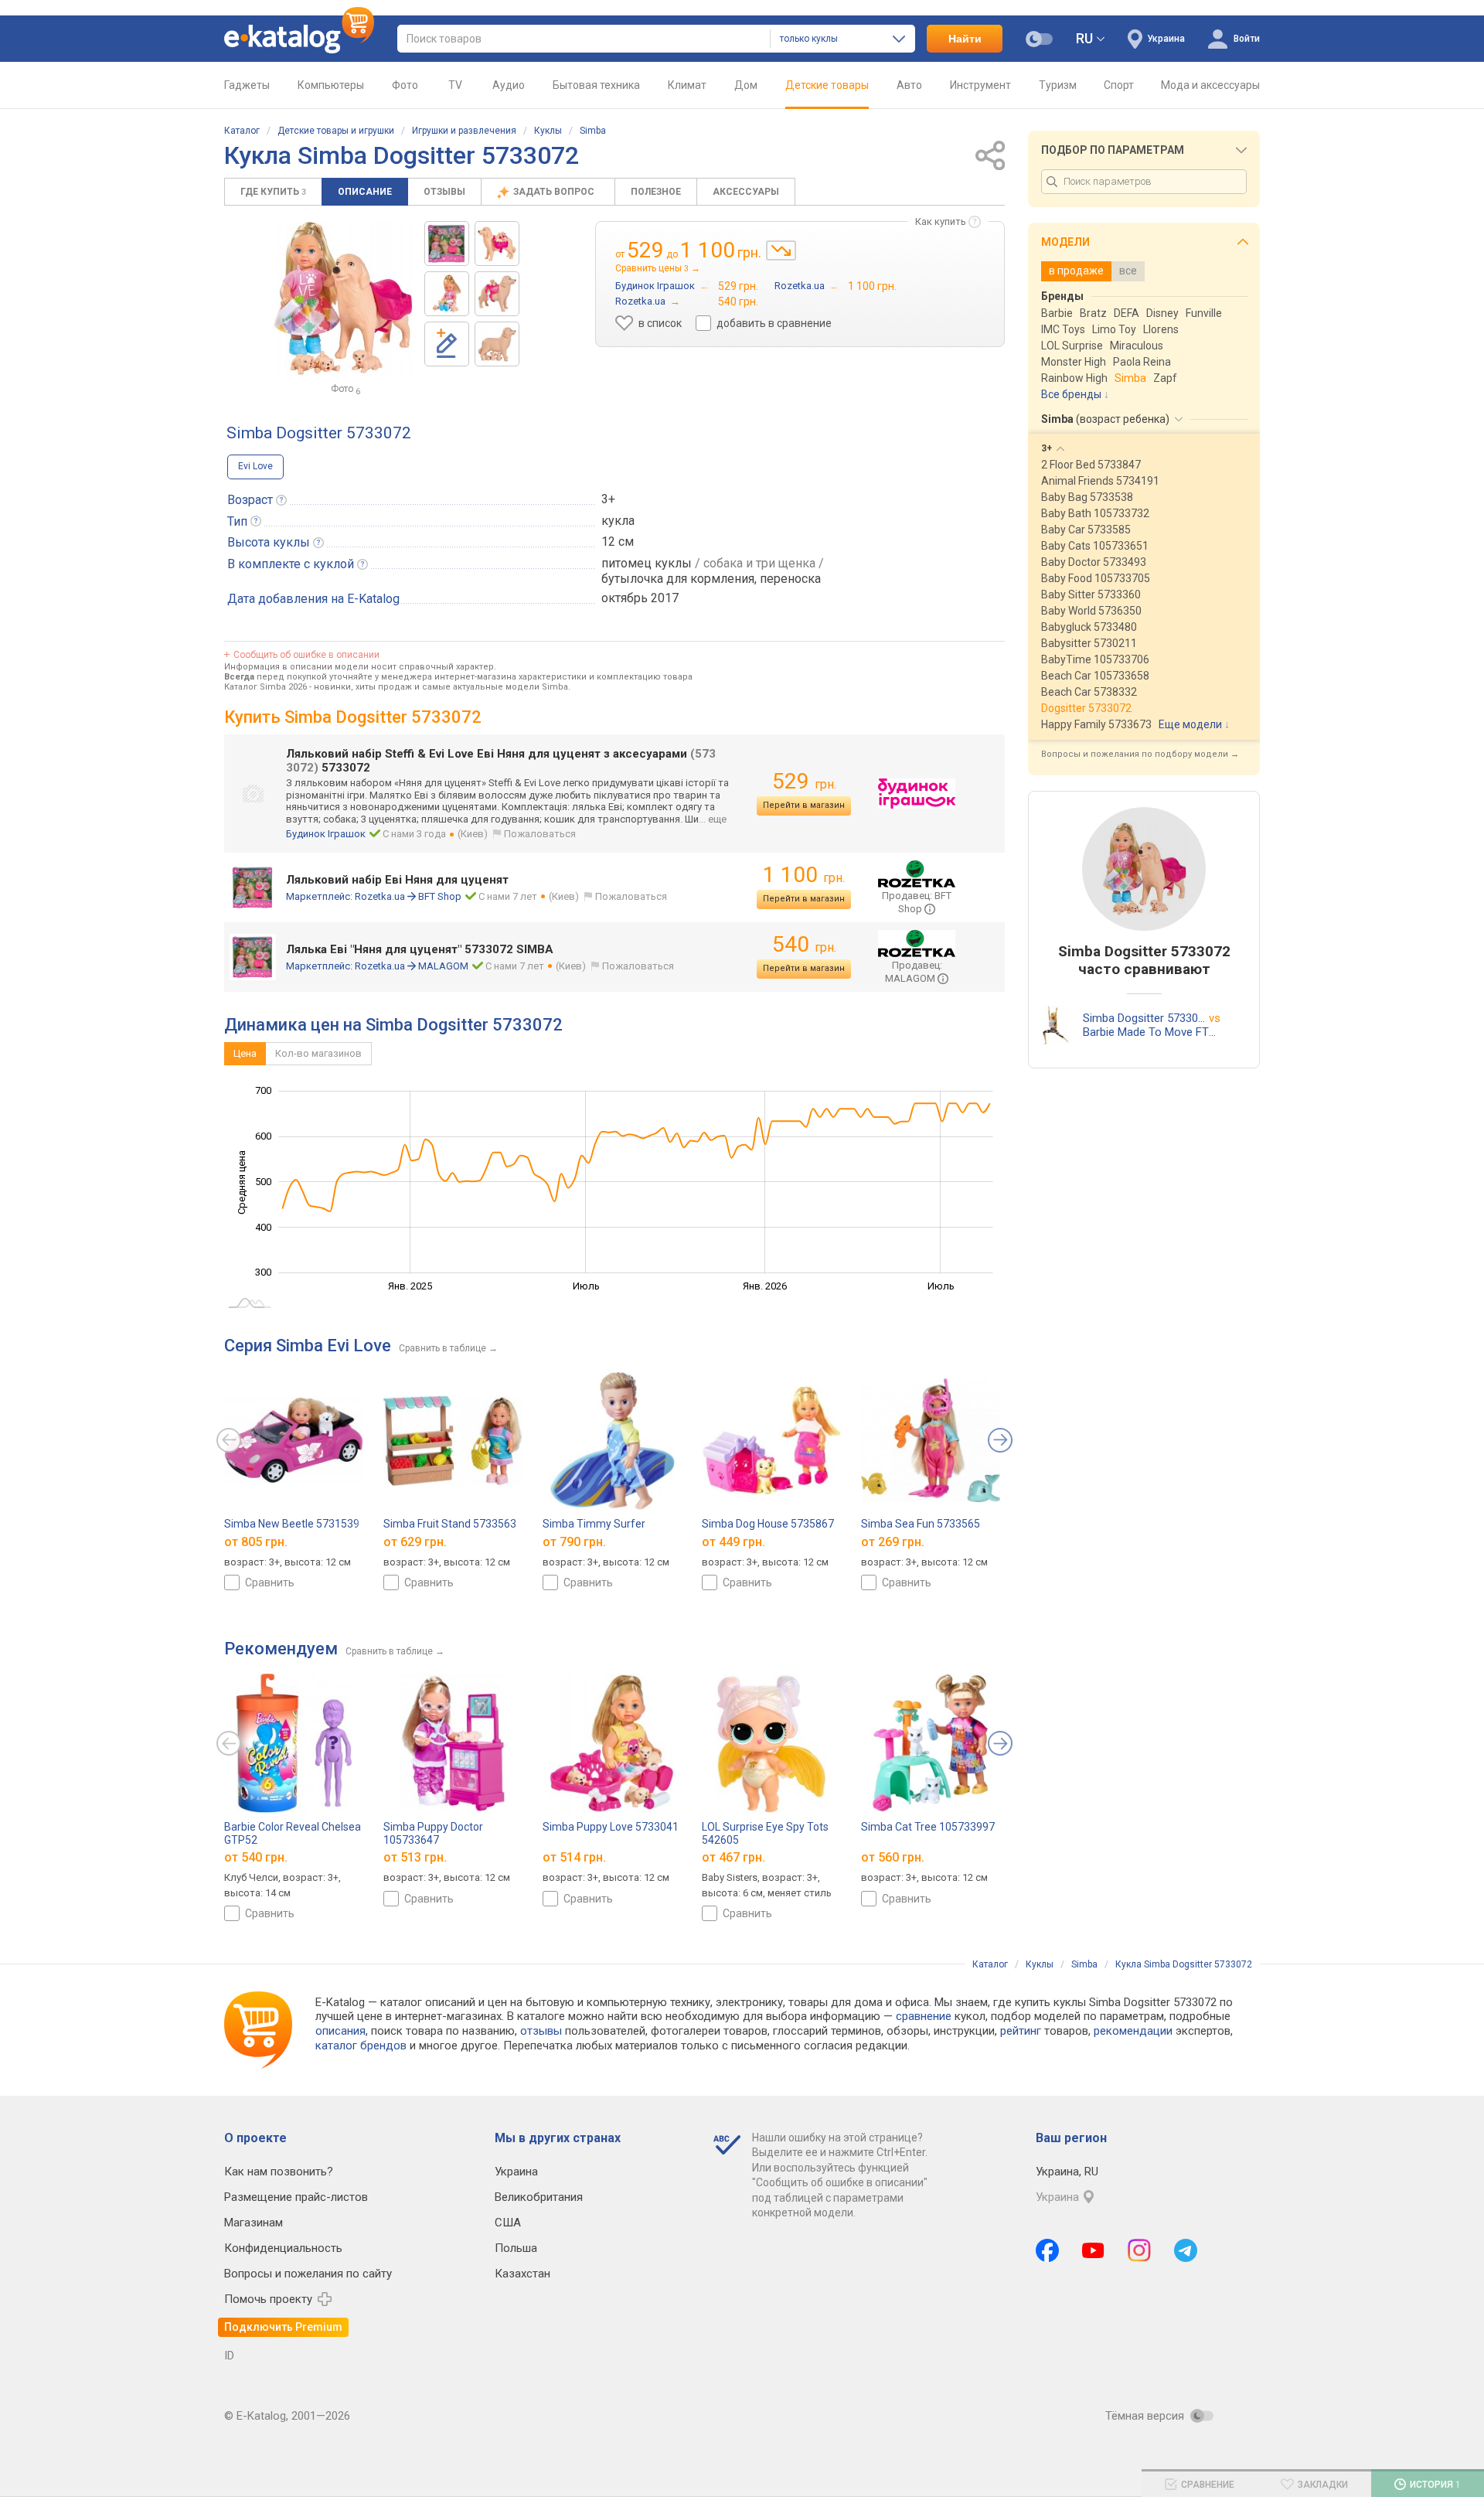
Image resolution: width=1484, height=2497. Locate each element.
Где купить (273, 192)
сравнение (924, 2016)
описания (340, 2031)
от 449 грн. (733, 1541)
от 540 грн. (256, 1858)
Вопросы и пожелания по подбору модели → (1140, 754)
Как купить (941, 221)
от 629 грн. (415, 1541)
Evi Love (255, 466)
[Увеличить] (343, 298)
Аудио (509, 85)
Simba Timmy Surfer (594, 1524)
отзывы (541, 2031)
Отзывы (444, 192)
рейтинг (1021, 2031)
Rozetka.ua (380, 896)
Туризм (1058, 85)
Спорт (1119, 85)
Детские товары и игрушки (336, 131)
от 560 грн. (893, 1858)
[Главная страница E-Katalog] (299, 39)
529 (804, 781)
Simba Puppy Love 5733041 (611, 1827)
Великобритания (539, 2197)
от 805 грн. (256, 1541)
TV (455, 85)
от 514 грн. (574, 1858)
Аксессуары (746, 192)
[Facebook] (1047, 2250)
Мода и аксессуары (1210, 85)
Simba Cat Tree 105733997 (928, 1827)
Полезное (656, 192)
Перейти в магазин (804, 805)
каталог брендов (361, 2046)
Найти (965, 39)
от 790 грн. (574, 1541)
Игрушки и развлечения (464, 131)
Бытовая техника (596, 85)
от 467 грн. (733, 1858)
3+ (608, 499)
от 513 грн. (415, 1858)
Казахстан (522, 2274)
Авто (909, 85)
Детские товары (827, 85)
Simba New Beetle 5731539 (292, 1524)
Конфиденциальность (283, 2248)
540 (804, 944)
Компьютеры (331, 85)
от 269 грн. (893, 1541)
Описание (365, 192)
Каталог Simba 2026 (265, 687)
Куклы (548, 131)
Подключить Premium (283, 2327)
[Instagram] (1139, 2250)
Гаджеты (247, 85)
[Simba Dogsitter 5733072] (447, 244)
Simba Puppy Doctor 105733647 (433, 1833)
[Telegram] (1186, 2250)
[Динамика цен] (781, 250)
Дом (746, 85)
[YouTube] (1093, 2250)
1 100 (804, 875)
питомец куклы (647, 563)
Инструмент (980, 85)
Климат (687, 85)
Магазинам (254, 2223)
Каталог (242, 131)
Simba (593, 131)
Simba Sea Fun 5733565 (921, 1524)
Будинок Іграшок (326, 834)
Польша (516, 2248)
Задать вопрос (555, 192)
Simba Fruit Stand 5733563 (450, 1524)
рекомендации (1133, 2031)
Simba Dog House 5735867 (768, 1524)
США (508, 2223)
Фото (405, 85)
